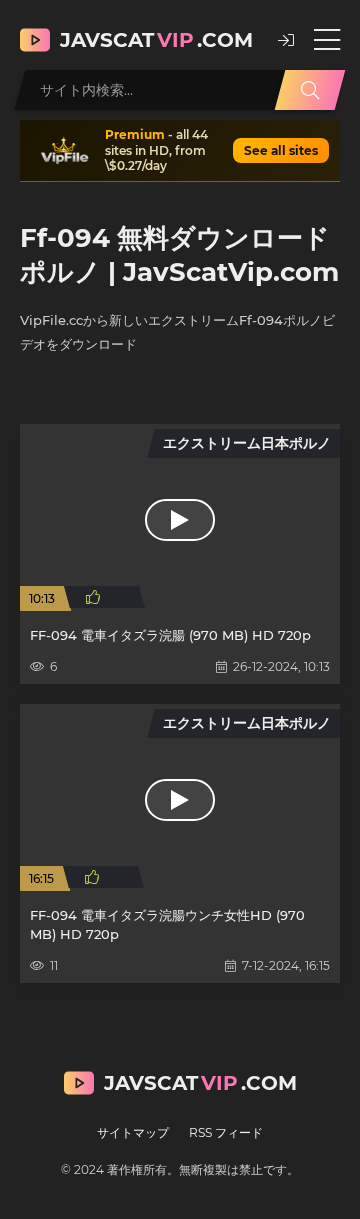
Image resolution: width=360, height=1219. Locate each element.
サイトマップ (133, 1132)
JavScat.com (156, 40)
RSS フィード (226, 1132)
